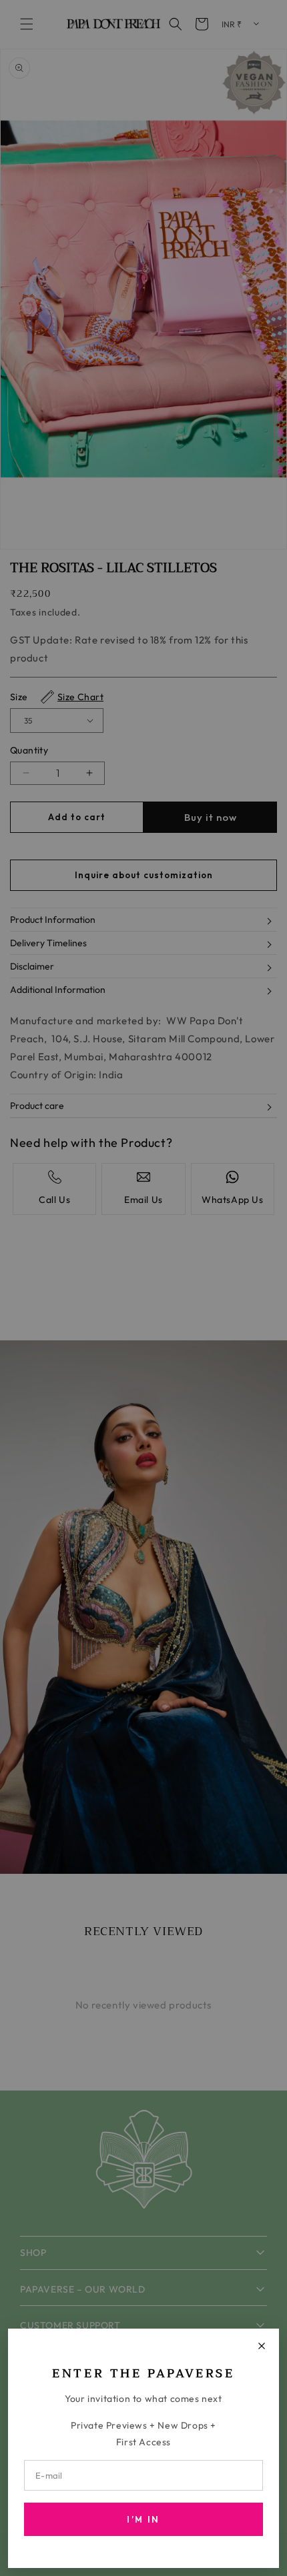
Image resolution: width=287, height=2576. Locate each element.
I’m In (143, 2519)
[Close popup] (262, 2346)
